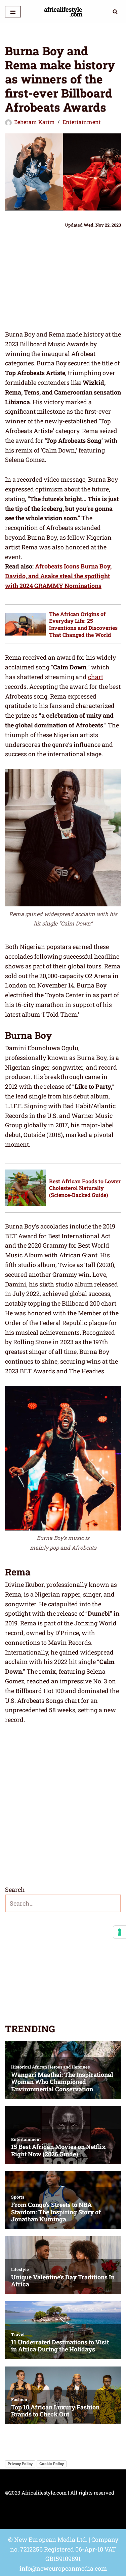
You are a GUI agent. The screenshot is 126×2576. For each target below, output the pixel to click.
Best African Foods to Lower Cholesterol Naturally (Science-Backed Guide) (85, 1188)
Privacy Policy (20, 2464)
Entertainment (82, 122)
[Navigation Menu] (13, 12)
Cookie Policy (52, 2464)
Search (15, 1890)
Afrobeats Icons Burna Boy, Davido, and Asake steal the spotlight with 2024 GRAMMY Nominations (58, 576)
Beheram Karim (34, 122)
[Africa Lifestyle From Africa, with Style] (63, 12)
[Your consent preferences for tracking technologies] (120, 1932)
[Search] (115, 12)
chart (96, 677)
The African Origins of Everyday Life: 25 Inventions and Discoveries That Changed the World (83, 624)
